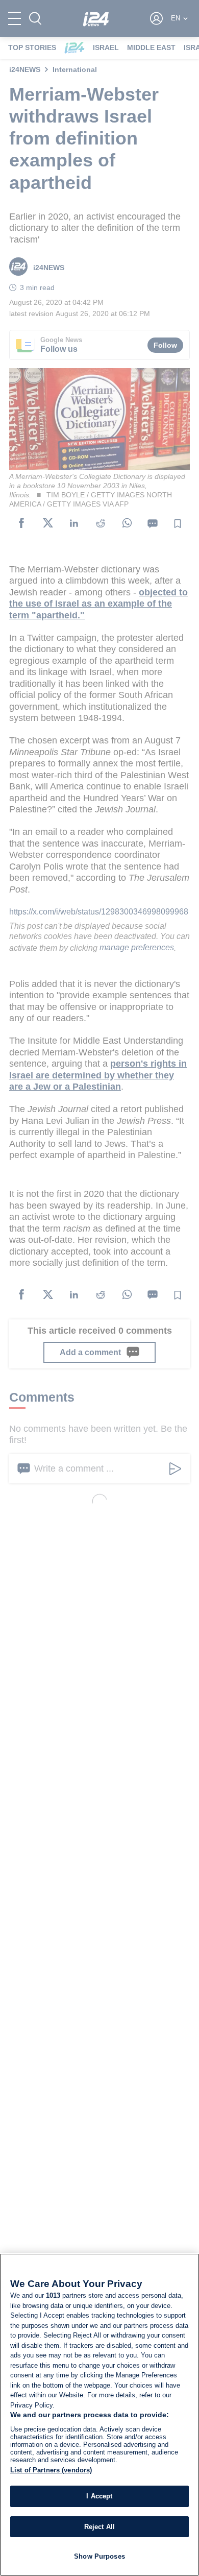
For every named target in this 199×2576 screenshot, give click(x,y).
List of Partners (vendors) (51, 2470)
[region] (99, 2415)
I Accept (99, 2496)
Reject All (99, 2527)
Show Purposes (99, 2556)
